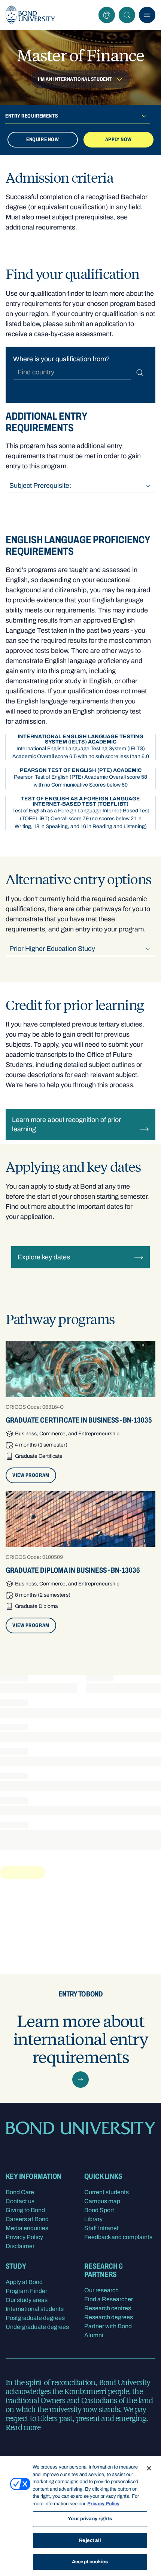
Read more (23, 2427)
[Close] (149, 2468)
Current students (107, 2192)
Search (127, 15)
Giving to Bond (25, 2210)
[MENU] (147, 15)
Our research (101, 2290)
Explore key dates (44, 1257)
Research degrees (109, 2317)
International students (35, 2309)
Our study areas (27, 2300)
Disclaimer (20, 2246)
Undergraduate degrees (37, 2327)
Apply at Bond (24, 2282)
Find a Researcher (109, 2299)
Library (93, 2219)
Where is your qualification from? (61, 359)
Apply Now (119, 139)
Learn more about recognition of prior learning (66, 1124)
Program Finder (26, 2291)
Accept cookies (90, 2562)
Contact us (20, 2201)
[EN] (107, 15)
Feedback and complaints (118, 2237)
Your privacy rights (90, 2519)
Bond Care (20, 2192)
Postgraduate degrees (35, 2318)
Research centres (108, 2308)
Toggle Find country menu (140, 372)
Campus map (102, 2201)
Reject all (90, 2540)
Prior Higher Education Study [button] (52, 949)
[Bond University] (30, 15)
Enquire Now (42, 139)
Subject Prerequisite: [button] (40, 486)
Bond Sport (99, 2210)
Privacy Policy (24, 2237)
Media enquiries (27, 2228)
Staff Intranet (101, 2228)
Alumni (94, 2335)
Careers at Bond (27, 2219)
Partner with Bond (108, 2326)
